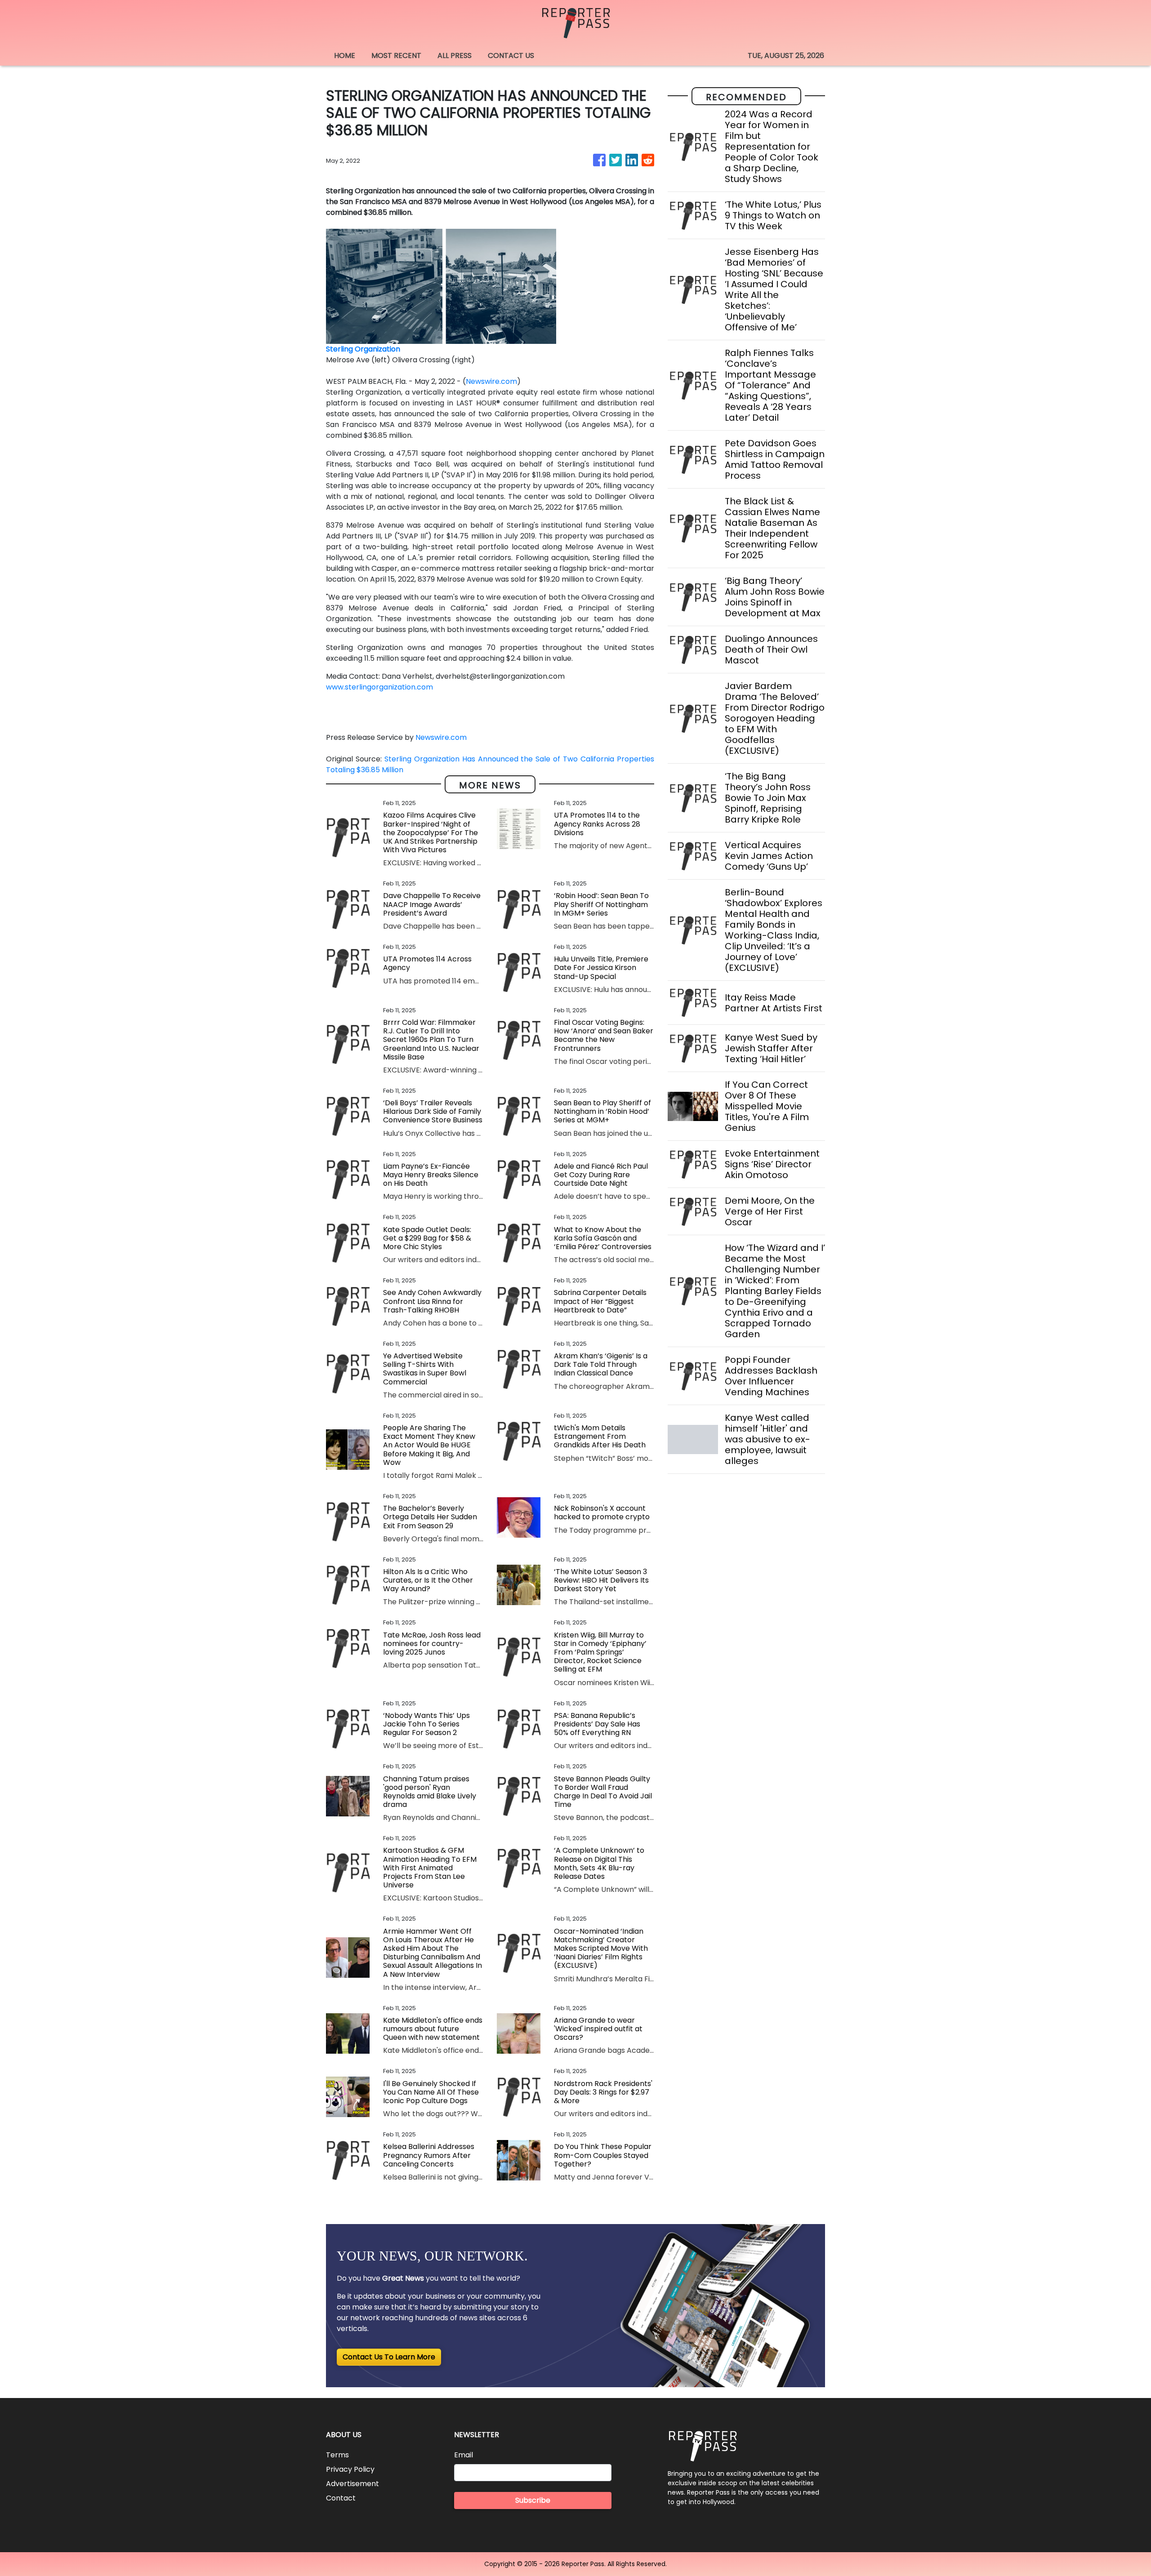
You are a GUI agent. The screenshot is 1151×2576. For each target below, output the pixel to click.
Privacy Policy (350, 2469)
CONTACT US (511, 56)
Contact (341, 2498)
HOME (345, 56)
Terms (337, 2455)
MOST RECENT (396, 56)
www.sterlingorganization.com (379, 687)
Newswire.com (491, 381)
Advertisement (352, 2484)
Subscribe (533, 2500)
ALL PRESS (455, 56)
